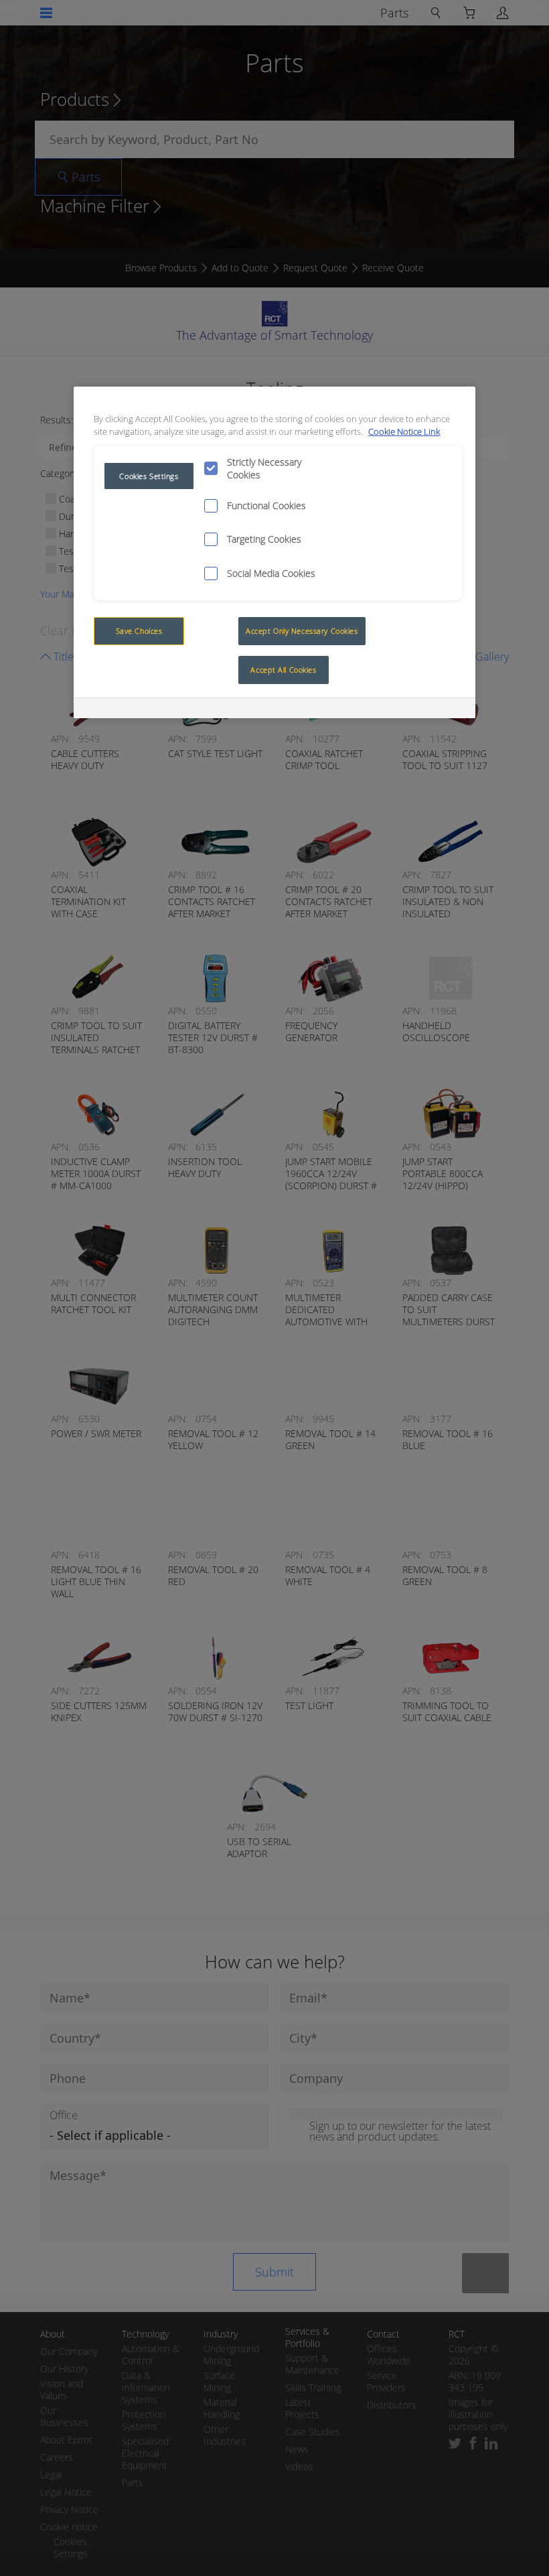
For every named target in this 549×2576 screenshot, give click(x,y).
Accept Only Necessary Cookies (302, 631)
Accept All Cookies (283, 670)
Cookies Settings (149, 476)
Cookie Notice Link (404, 432)
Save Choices (139, 631)
